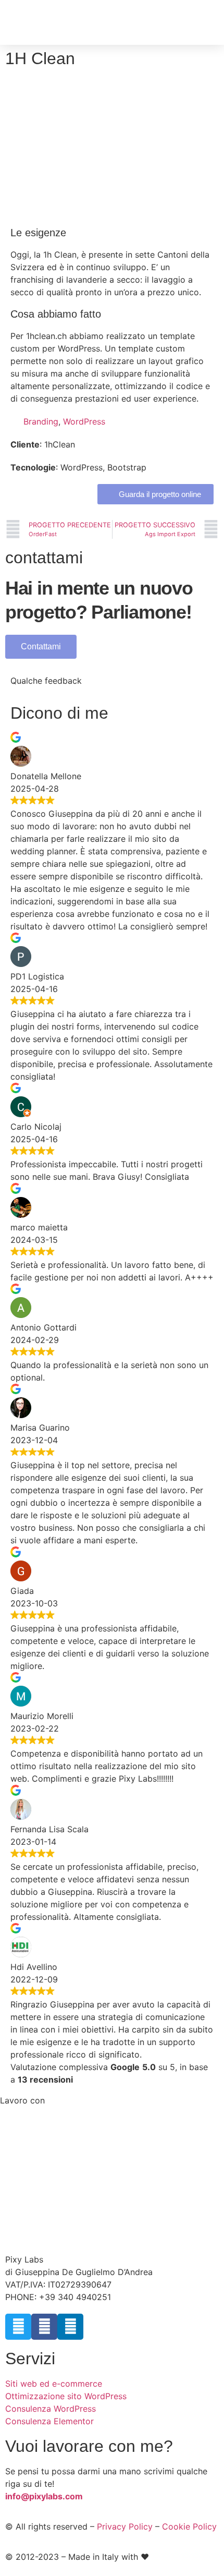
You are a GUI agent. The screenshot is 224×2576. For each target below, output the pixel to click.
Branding (41, 421)
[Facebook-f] (44, 2327)
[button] (204, 22)
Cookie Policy (189, 2526)
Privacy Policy (125, 2526)
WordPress (84, 421)
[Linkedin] (70, 2327)
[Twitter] (18, 2327)
